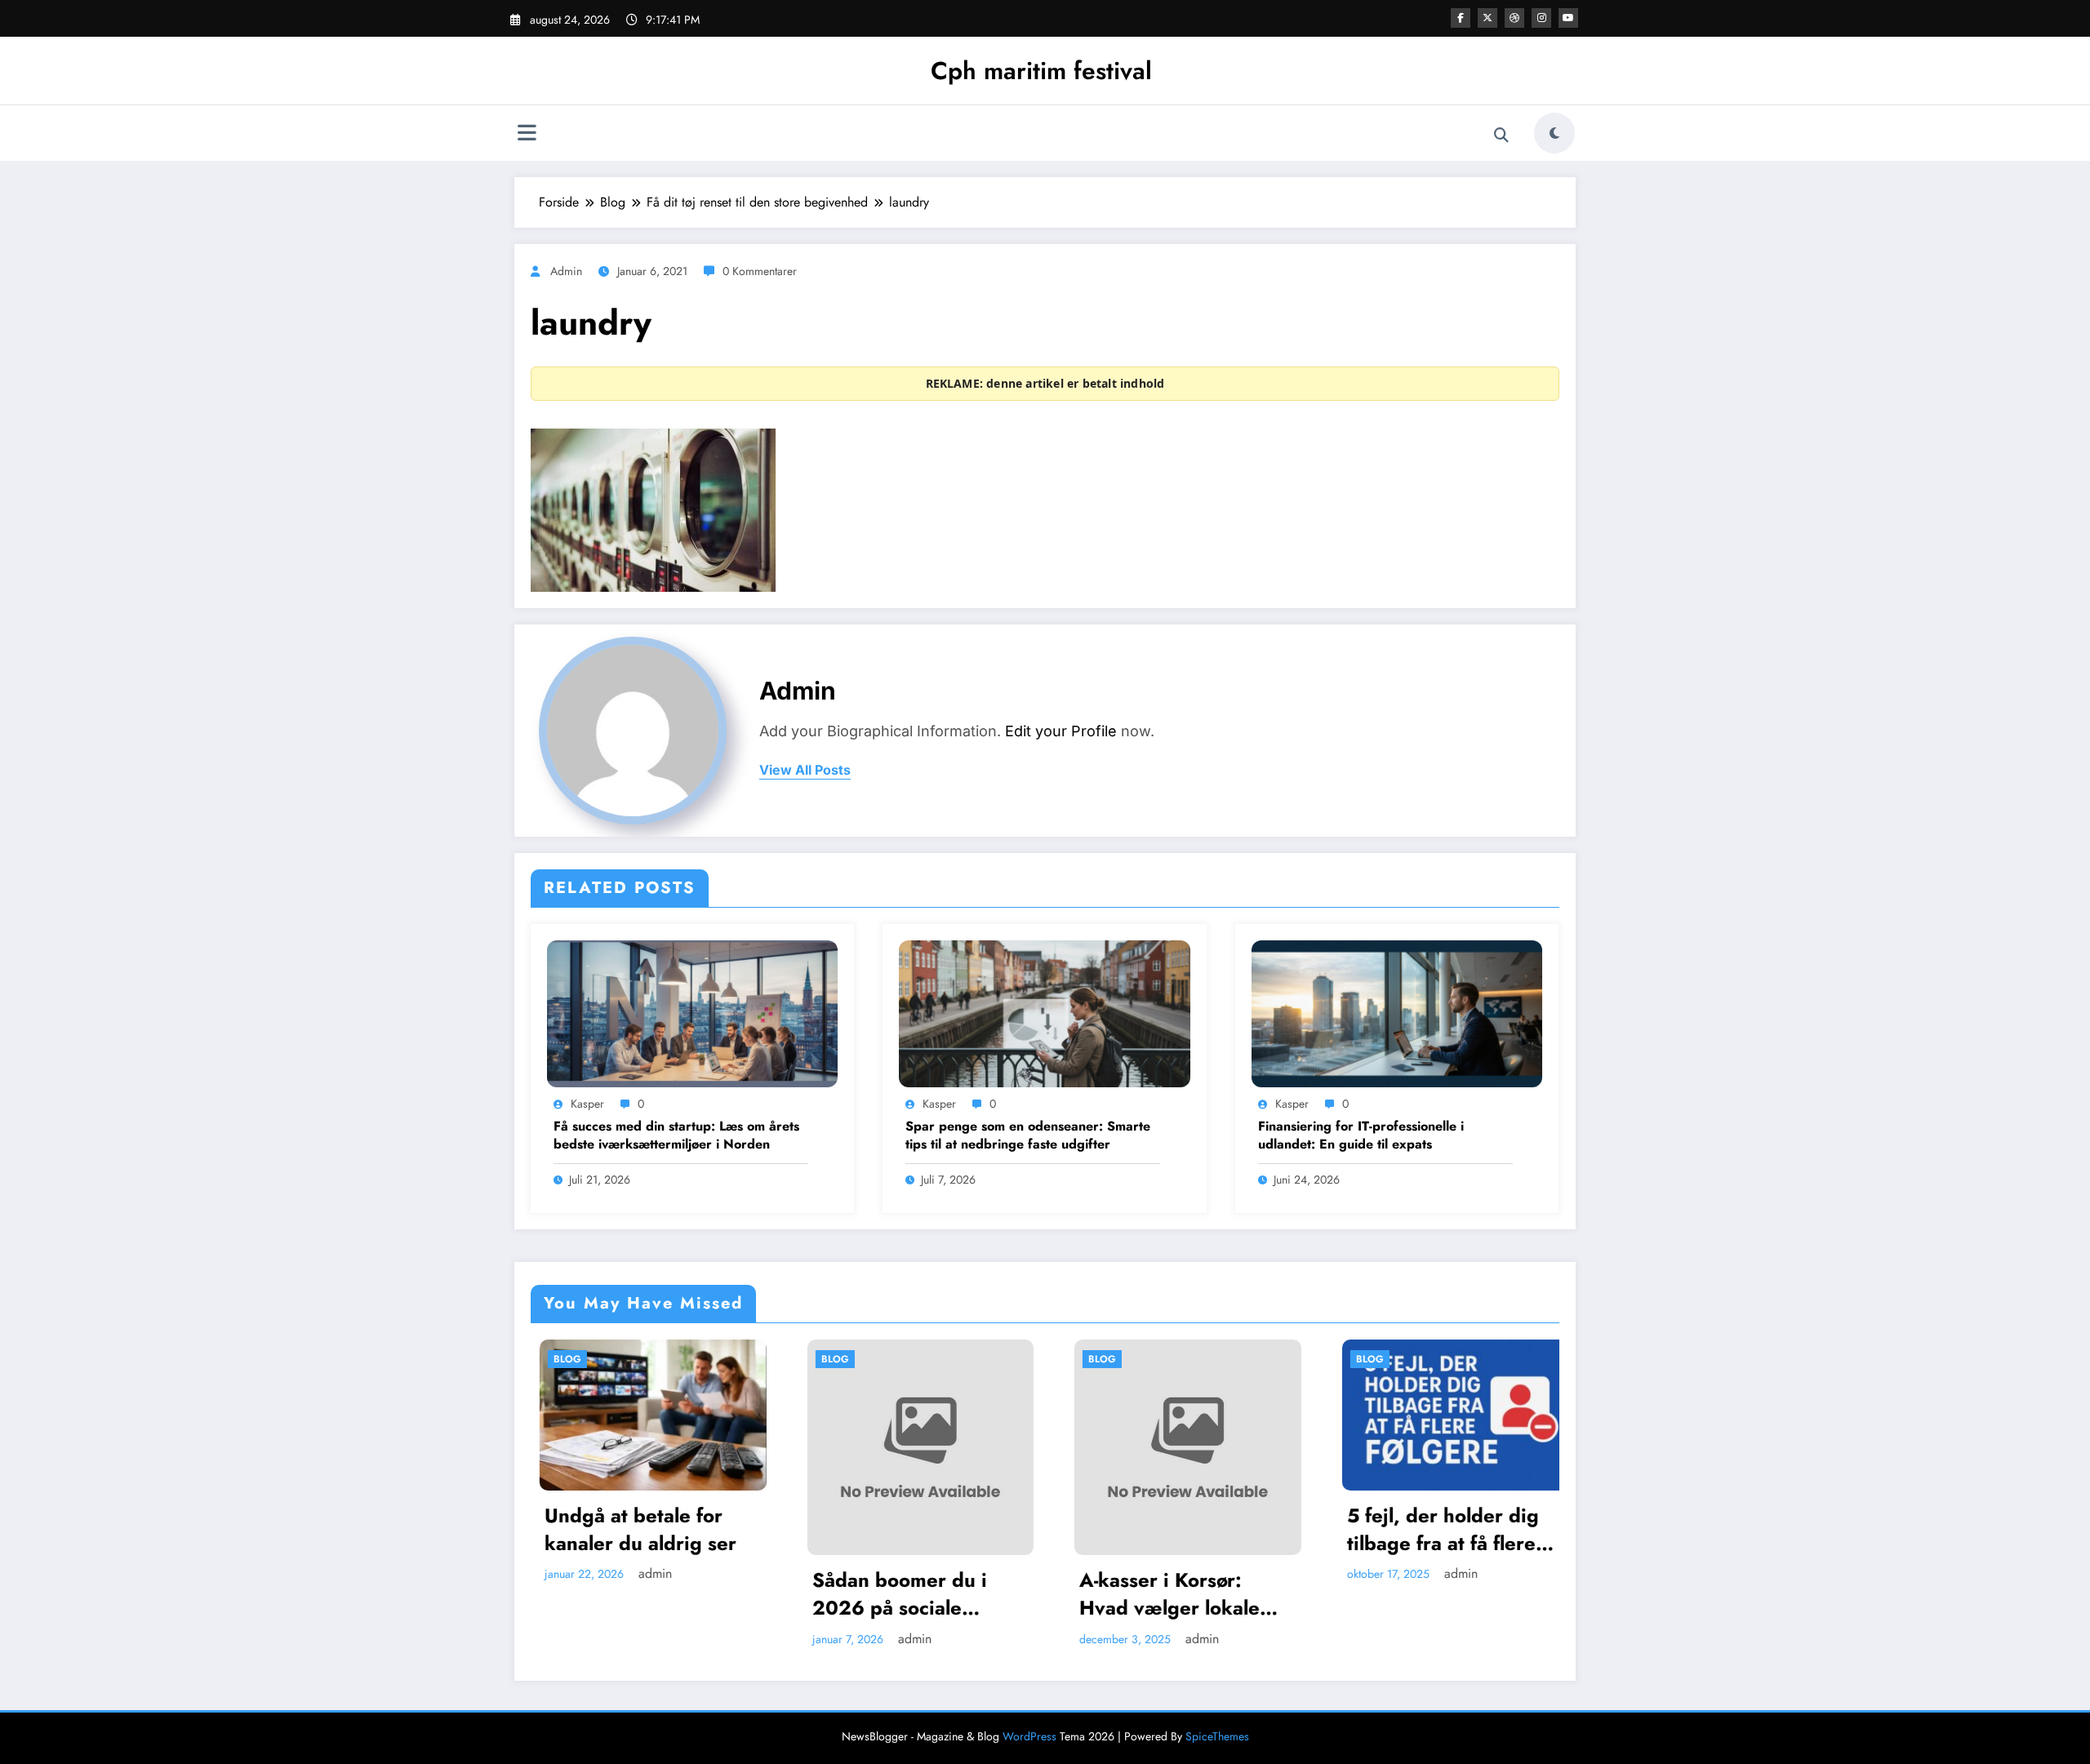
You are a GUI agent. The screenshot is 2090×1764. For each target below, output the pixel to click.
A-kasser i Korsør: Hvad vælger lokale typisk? (929, 1594)
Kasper (587, 1104)
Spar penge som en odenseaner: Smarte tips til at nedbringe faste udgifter (1028, 1135)
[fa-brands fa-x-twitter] (1487, 18)
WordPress (1029, 1736)
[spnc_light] (1554, 133)
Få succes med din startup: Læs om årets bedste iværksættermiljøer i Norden (676, 1135)
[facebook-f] (1461, 18)
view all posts (805, 770)
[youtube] (1568, 18)
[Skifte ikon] (527, 135)
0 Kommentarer (760, 271)
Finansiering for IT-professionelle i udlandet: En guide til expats (1361, 1135)
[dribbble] (1514, 18)
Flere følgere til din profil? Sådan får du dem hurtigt (1465, 1529)
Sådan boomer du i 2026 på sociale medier (658, 1594)
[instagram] (1541, 18)
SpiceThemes (1217, 1736)
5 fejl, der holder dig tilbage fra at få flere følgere (1201, 1529)
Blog (594, 1359)
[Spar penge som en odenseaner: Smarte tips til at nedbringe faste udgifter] (1044, 1013)
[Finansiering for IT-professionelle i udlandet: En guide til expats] (1397, 1013)
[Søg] (1501, 136)
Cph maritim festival (1041, 71)
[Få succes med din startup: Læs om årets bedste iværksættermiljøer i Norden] (692, 1013)
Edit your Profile (1061, 731)
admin (566, 271)
